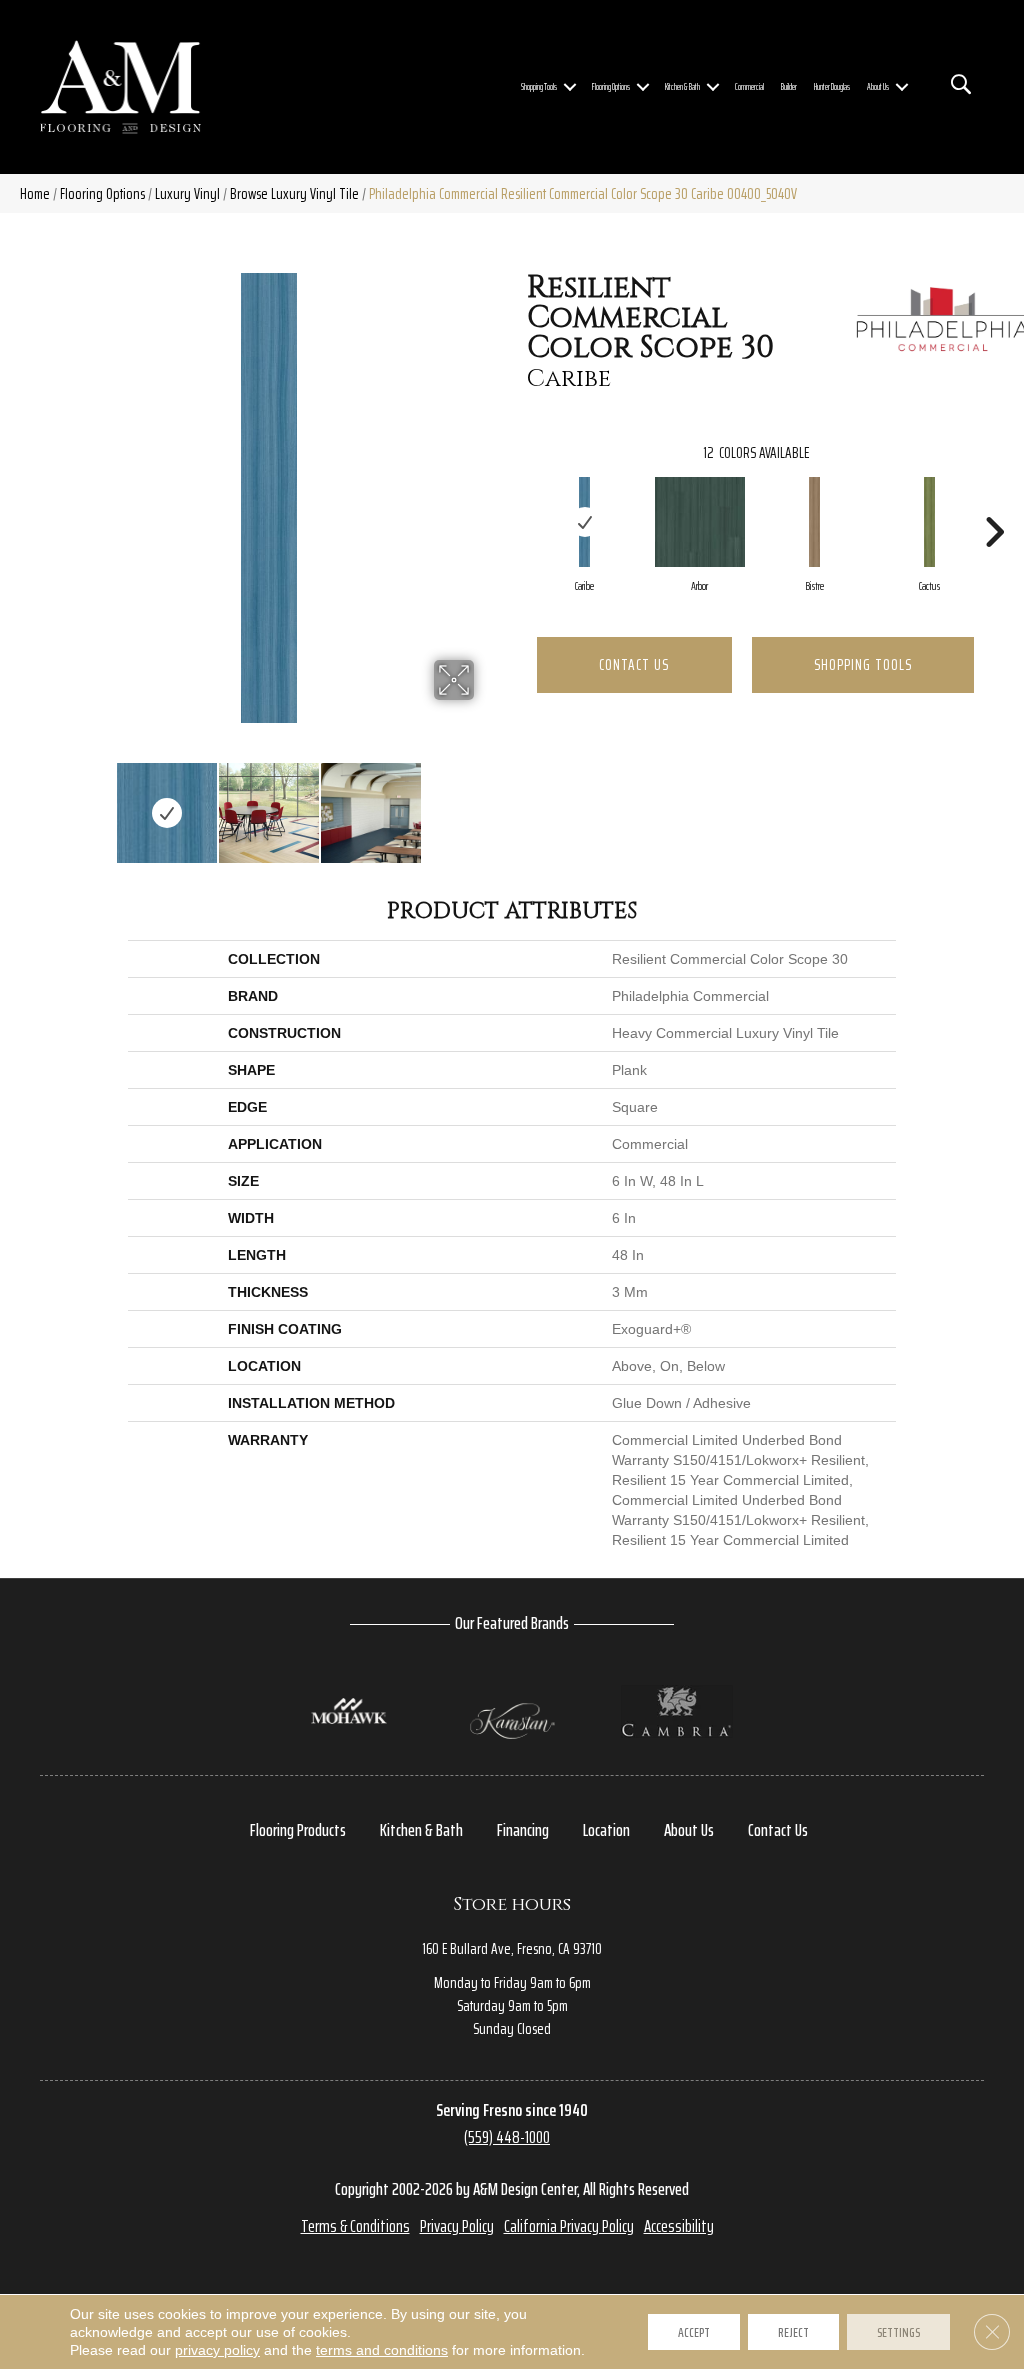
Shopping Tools (539, 87)
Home (35, 193)
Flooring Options (611, 87)
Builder (789, 87)
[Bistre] (814, 522)
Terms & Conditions (355, 2226)
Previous (50, 803)
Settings (898, 2332)
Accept (694, 2332)
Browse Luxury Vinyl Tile (294, 193)
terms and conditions (382, 2350)
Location (606, 1830)
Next (487, 803)
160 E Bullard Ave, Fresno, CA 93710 (512, 1948)
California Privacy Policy (569, 2226)
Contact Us (634, 664)
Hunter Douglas (832, 87)
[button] (570, 87)
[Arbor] (700, 522)
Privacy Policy (457, 2226)
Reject (793, 2332)
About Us (878, 87)
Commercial (749, 87)
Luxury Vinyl (187, 193)
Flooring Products (298, 1830)
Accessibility (679, 2226)
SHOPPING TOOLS (863, 664)
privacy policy (217, 2350)
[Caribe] (584, 522)
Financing (523, 1830)
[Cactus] (929, 522)
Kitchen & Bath (682, 87)
